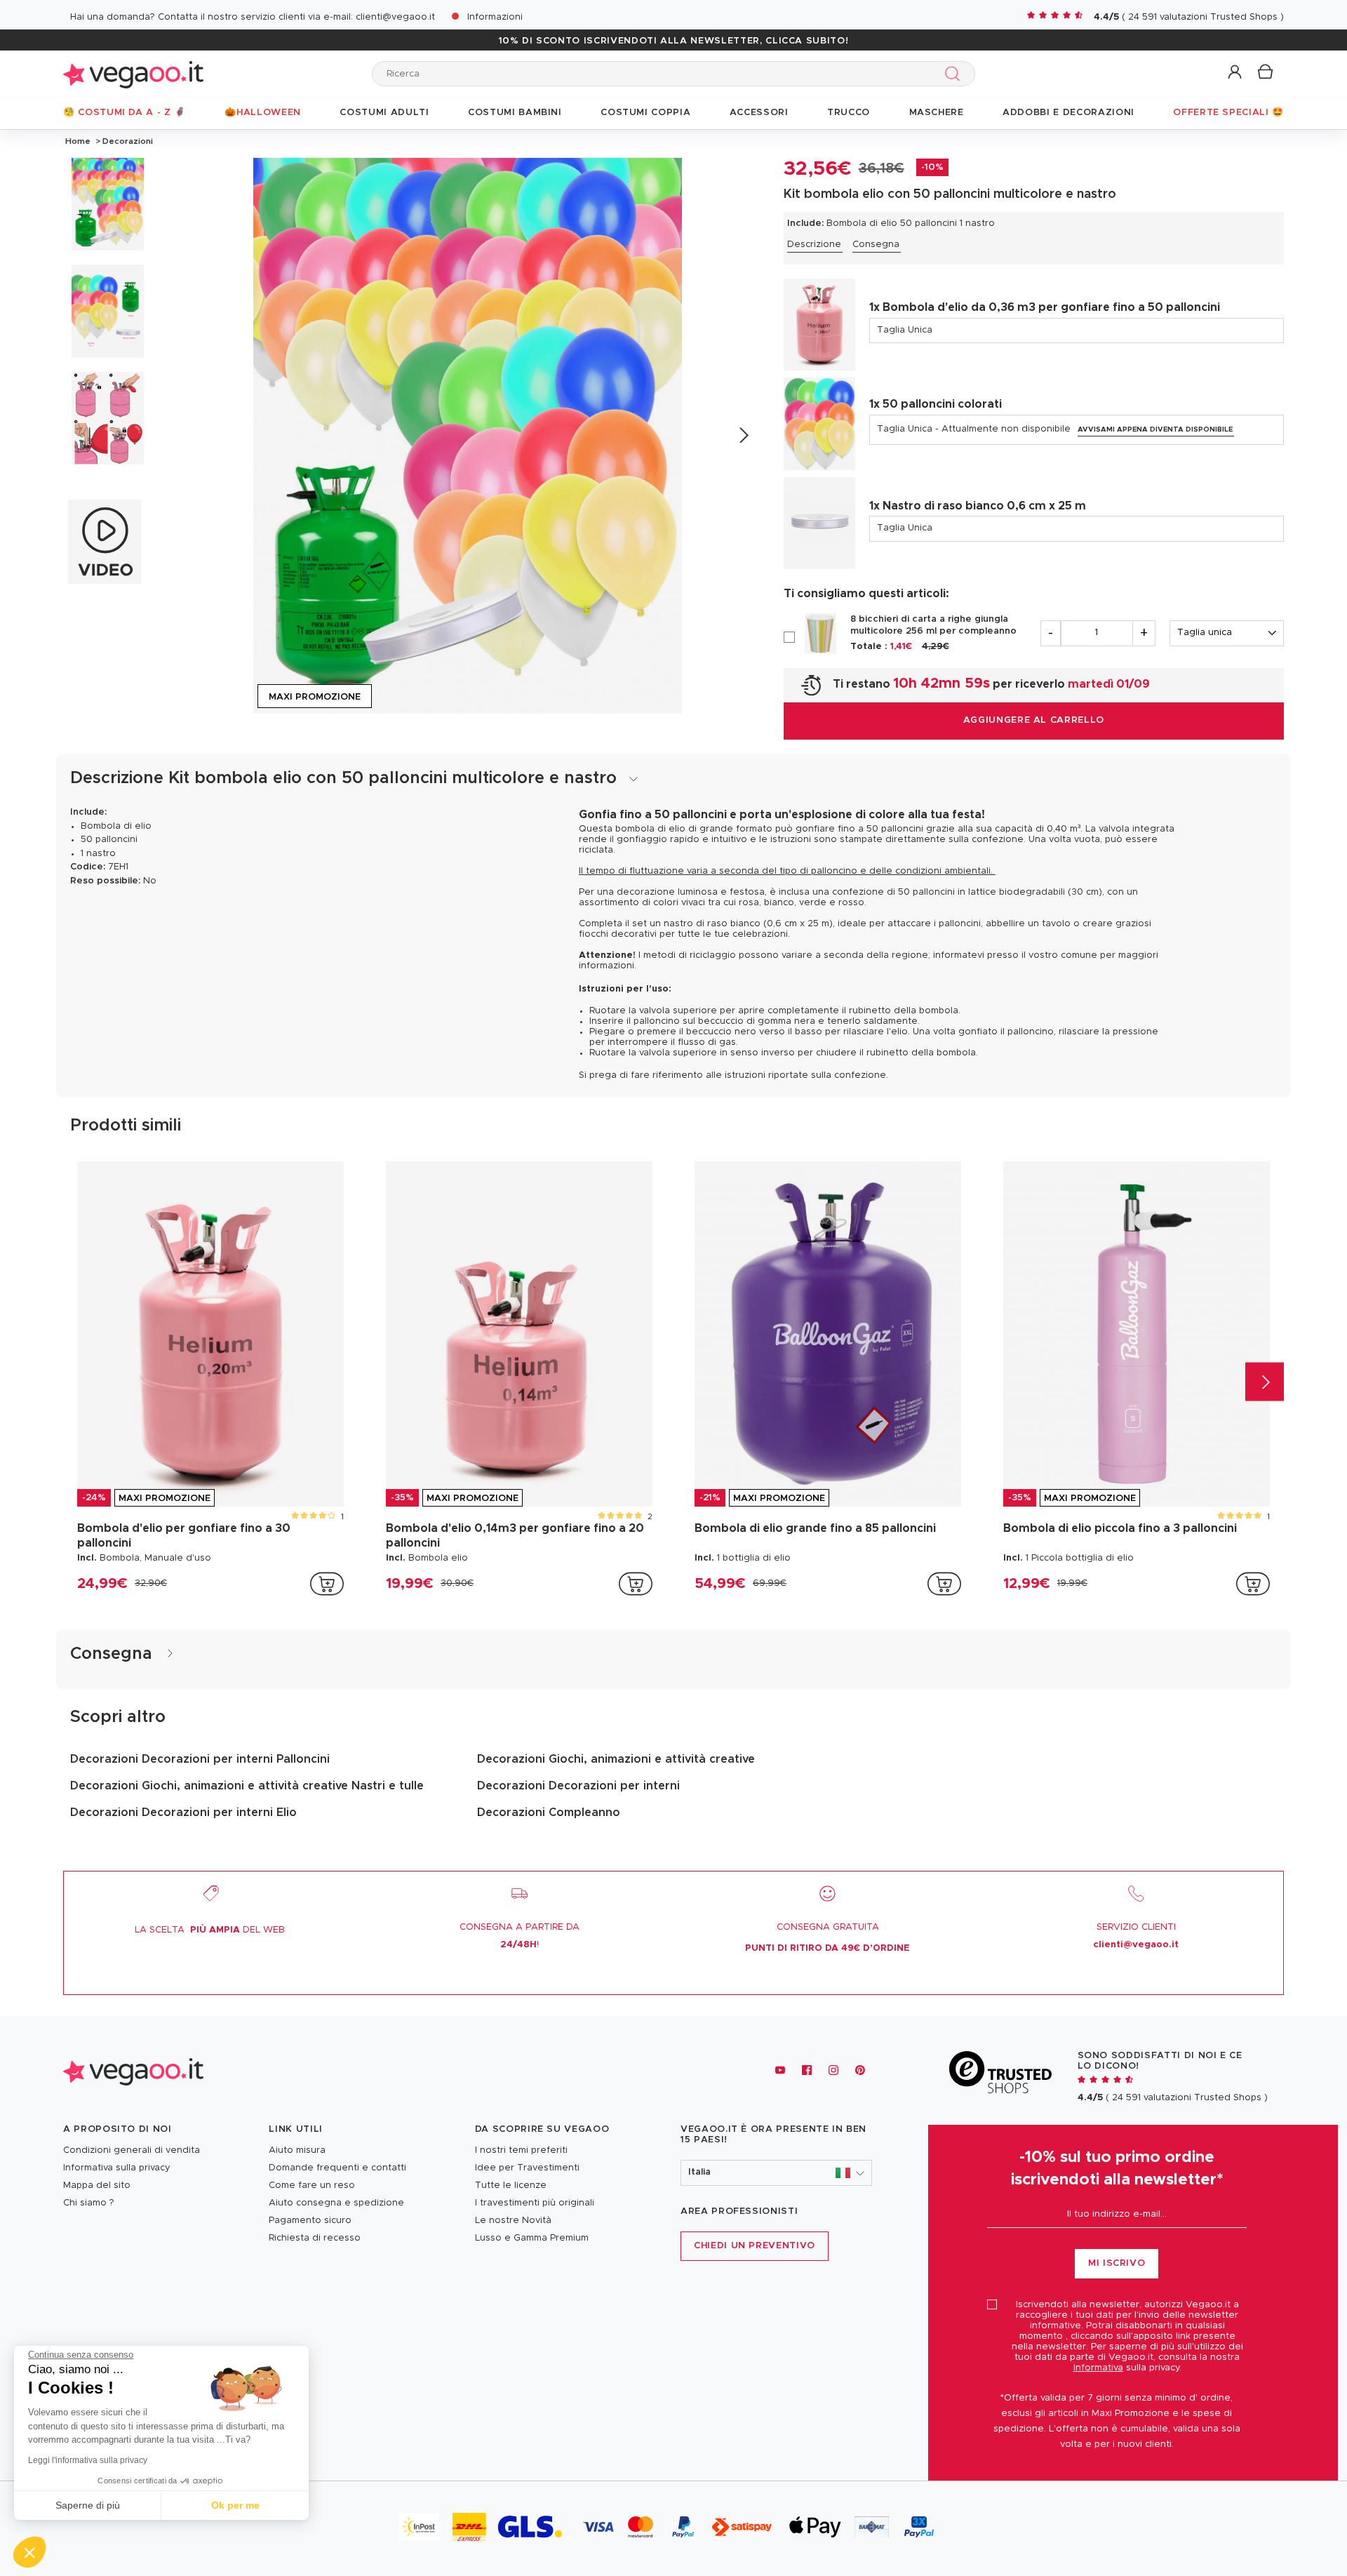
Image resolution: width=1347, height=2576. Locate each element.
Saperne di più (88, 2505)
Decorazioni (127, 141)
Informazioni (495, 17)
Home (78, 141)
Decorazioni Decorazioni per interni (578, 1786)
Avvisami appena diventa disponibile (1155, 429)
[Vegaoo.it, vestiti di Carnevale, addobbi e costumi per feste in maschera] (133, 73)
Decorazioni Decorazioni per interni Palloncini (200, 1759)
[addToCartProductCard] (327, 1584)
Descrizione (814, 245)
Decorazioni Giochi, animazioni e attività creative (616, 1759)
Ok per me (235, 2505)
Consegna (876, 245)
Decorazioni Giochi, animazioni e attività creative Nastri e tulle (247, 1786)
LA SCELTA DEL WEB (210, 1930)
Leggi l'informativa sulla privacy (88, 2460)
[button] (1236, 73)
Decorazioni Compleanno (549, 1813)
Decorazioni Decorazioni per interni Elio (183, 1813)
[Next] (743, 435)
